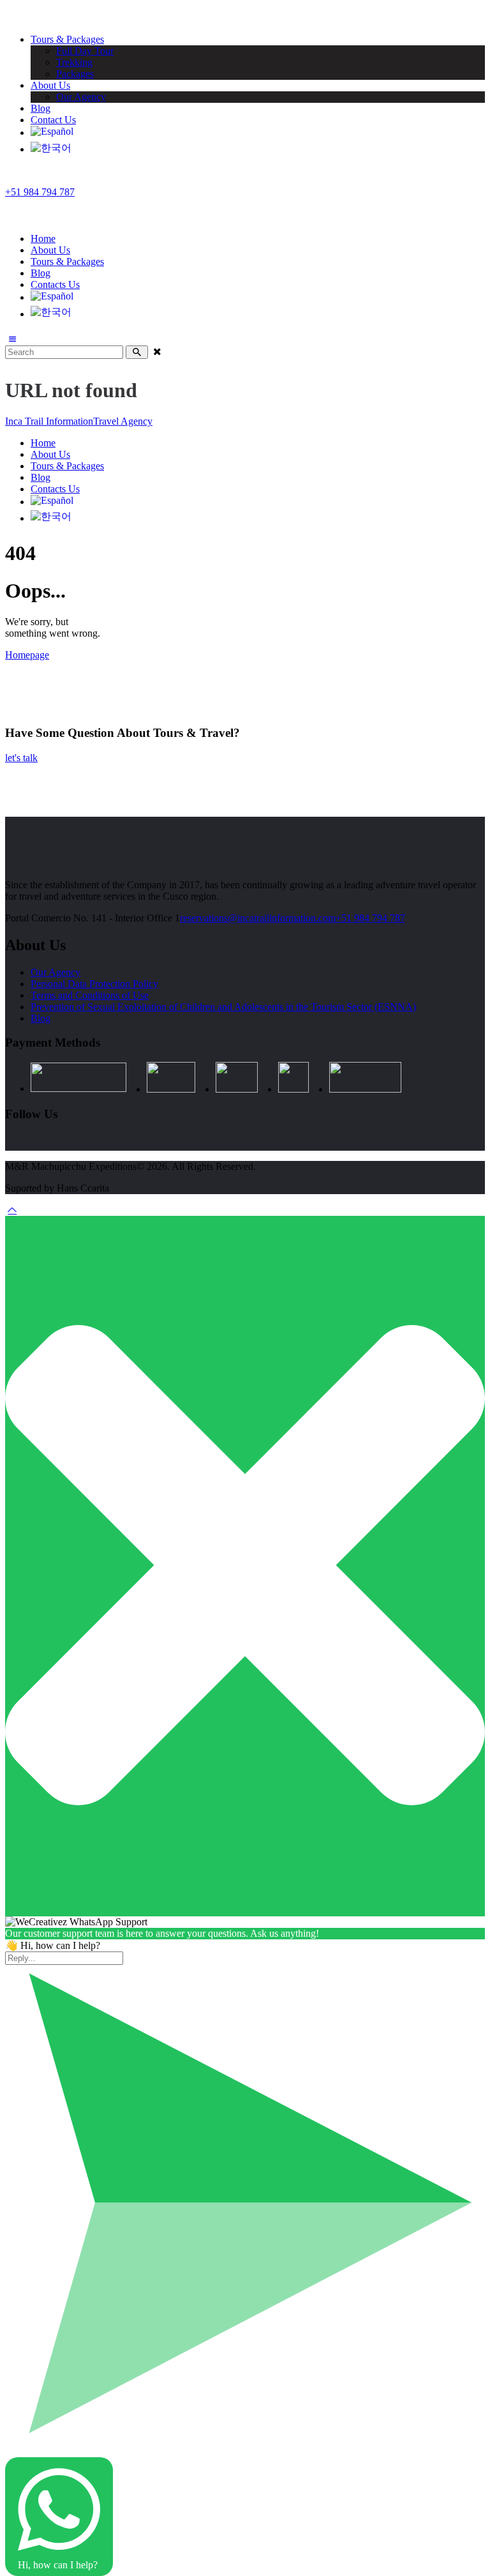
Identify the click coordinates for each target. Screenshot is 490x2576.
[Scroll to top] (12, 1210)
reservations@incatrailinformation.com (258, 918)
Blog (41, 1018)
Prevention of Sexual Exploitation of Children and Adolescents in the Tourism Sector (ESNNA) (223, 1007)
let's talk (21, 758)
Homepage (27, 655)
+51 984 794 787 (370, 918)
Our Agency (56, 972)
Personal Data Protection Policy (94, 984)
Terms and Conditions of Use (90, 995)
